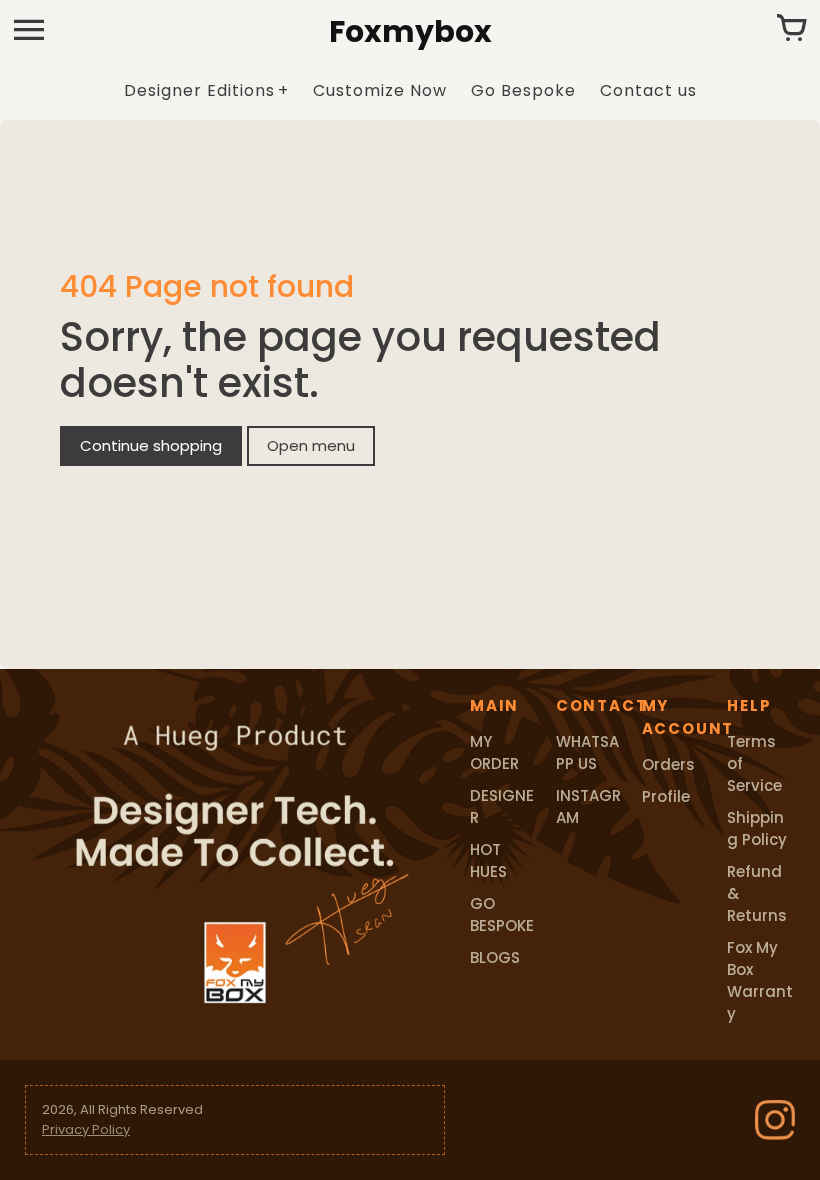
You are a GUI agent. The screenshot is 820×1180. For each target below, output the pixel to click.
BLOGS (495, 957)
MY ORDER (494, 752)
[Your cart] (791, 30)
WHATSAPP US (587, 752)
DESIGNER (502, 806)
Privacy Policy (86, 1129)
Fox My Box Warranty (760, 980)
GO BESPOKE (502, 914)
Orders (668, 764)
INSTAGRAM (588, 806)
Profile (666, 796)
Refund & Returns (757, 893)
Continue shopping (151, 445)
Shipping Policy (757, 828)
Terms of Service (754, 763)
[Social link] (775, 1120)
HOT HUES (488, 860)
